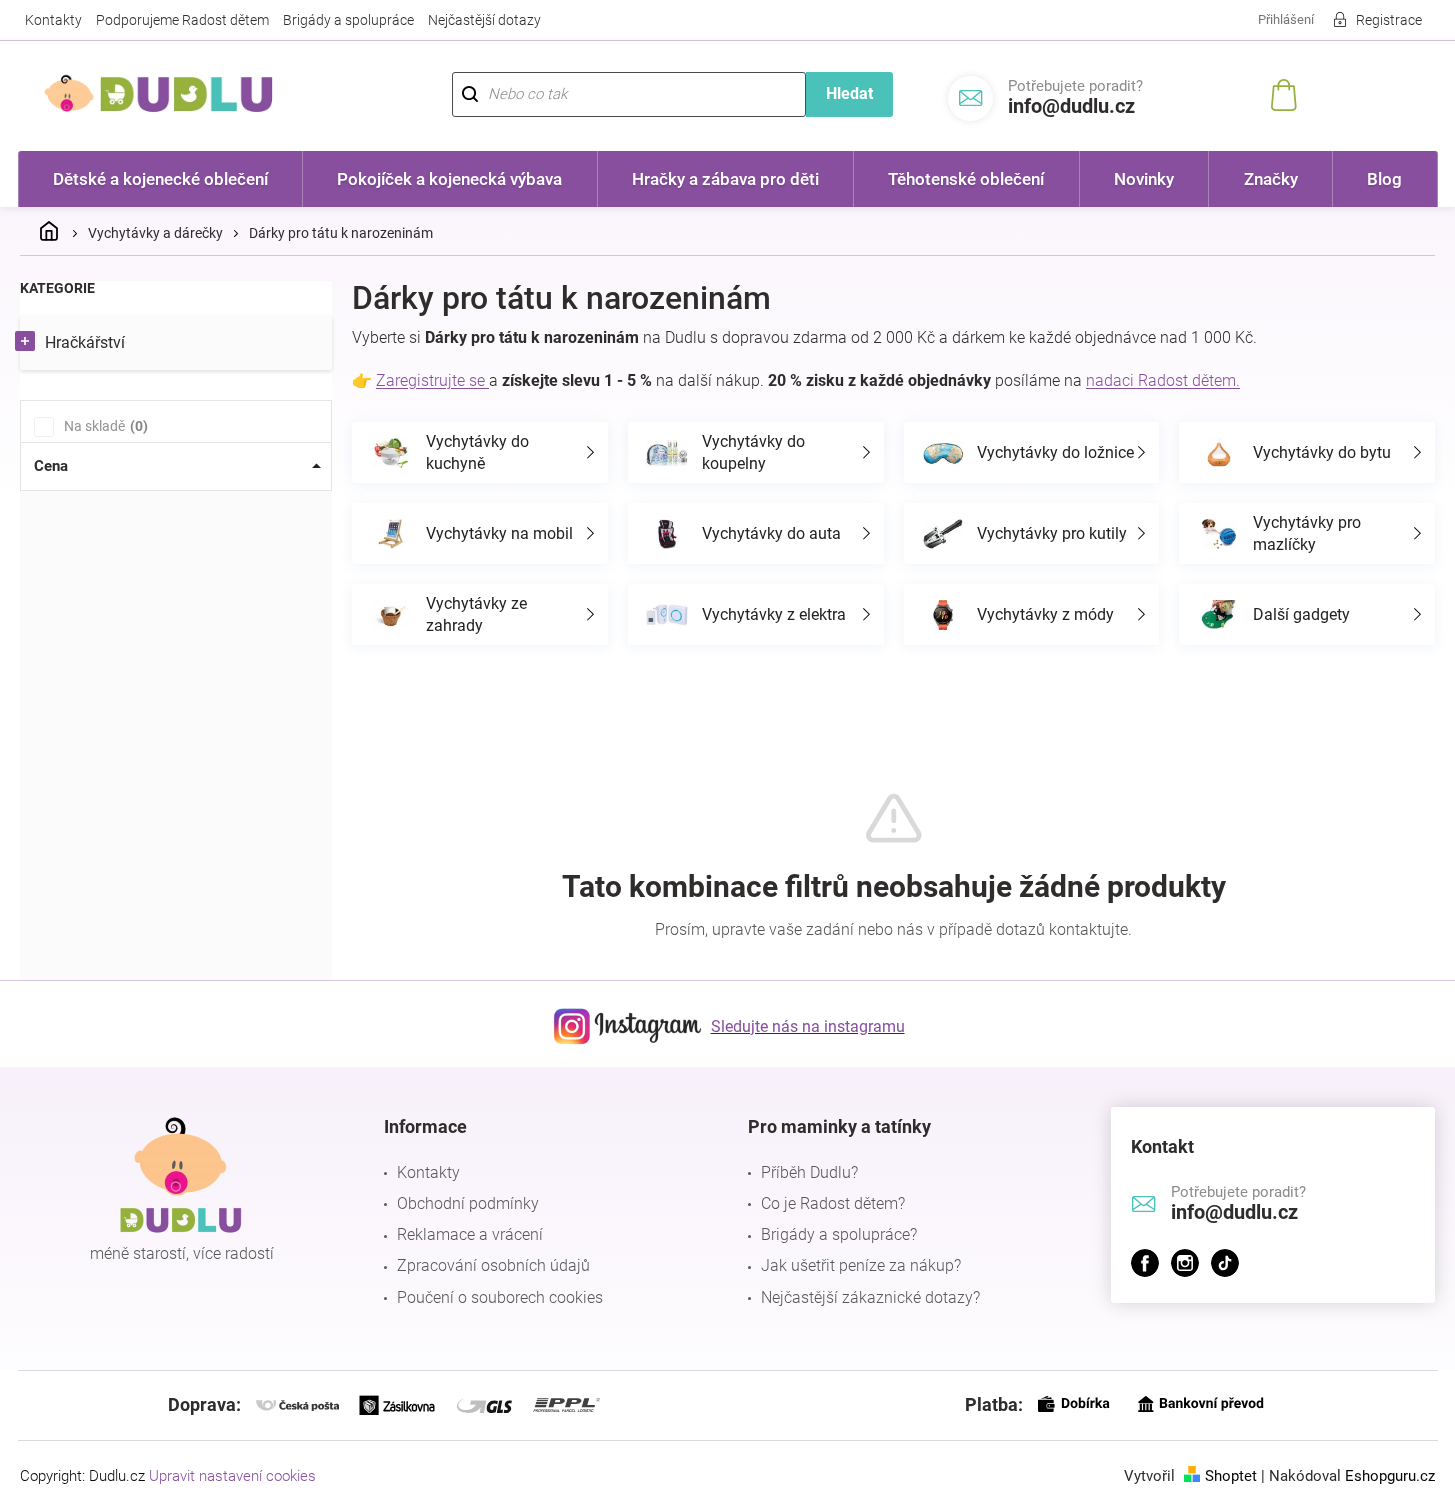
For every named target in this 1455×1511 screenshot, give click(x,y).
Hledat (849, 93)
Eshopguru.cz (1390, 1476)
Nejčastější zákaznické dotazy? (870, 1297)
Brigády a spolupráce (348, 20)
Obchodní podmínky (468, 1203)
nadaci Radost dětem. (1163, 380)
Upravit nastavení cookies (232, 1476)
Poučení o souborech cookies (500, 1297)
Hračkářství (85, 342)
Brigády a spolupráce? (839, 1234)
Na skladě (103, 426)
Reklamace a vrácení (470, 1234)
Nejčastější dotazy (484, 20)
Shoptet (1231, 1476)
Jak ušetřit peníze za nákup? (861, 1265)
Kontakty (53, 20)
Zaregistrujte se (432, 380)
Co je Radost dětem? (833, 1203)
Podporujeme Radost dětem (182, 20)
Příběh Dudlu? (809, 1172)
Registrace (1389, 20)
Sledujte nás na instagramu (808, 1026)
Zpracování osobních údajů (493, 1265)
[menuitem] (161, 179)
